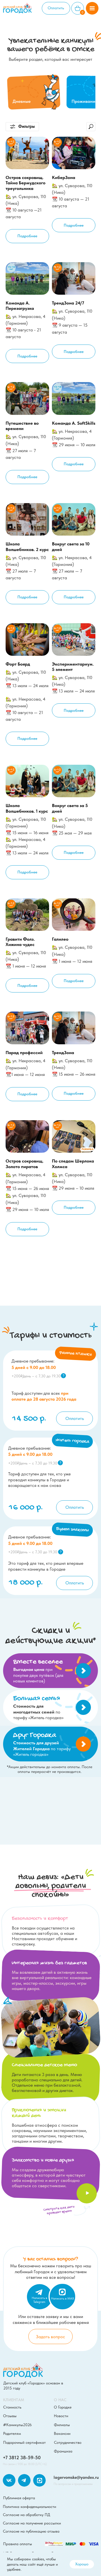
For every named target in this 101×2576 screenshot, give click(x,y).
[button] (92, 8)
